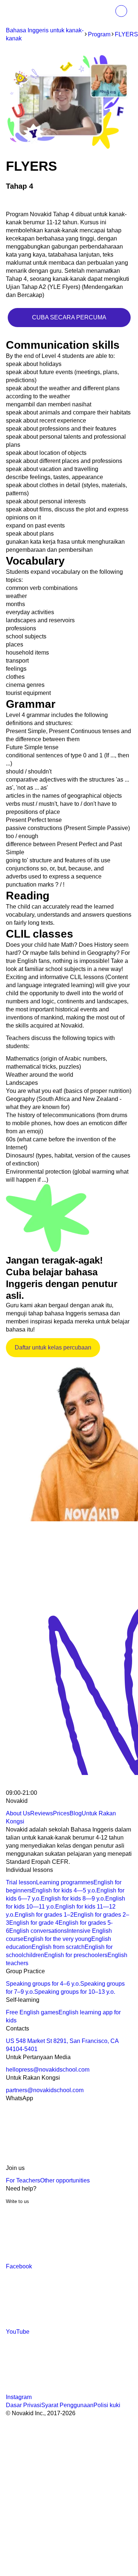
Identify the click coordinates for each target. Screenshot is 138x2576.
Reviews (42, 1813)
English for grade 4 (34, 1923)
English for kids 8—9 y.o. (73, 1899)
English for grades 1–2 (44, 1915)
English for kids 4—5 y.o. (64, 1890)
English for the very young (57, 1939)
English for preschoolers (76, 1955)
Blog (76, 1813)
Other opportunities (65, 2180)
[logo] (21, 12)
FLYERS (126, 34)
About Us (18, 1813)
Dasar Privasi (24, 2405)
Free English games (32, 2012)
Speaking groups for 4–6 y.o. (43, 1984)
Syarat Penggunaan (67, 2405)
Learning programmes (65, 1882)
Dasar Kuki (89, 2486)
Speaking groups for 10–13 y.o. (75, 1992)
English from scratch (58, 1947)
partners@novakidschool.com (45, 2090)
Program (99, 34)
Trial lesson (21, 1882)
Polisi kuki (107, 2405)
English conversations (38, 1931)
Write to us (17, 2201)
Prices (61, 1813)
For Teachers (23, 2180)
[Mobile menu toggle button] (105, 11)
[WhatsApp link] (61, 2160)
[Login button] (121, 11)
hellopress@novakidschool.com (48, 2070)
